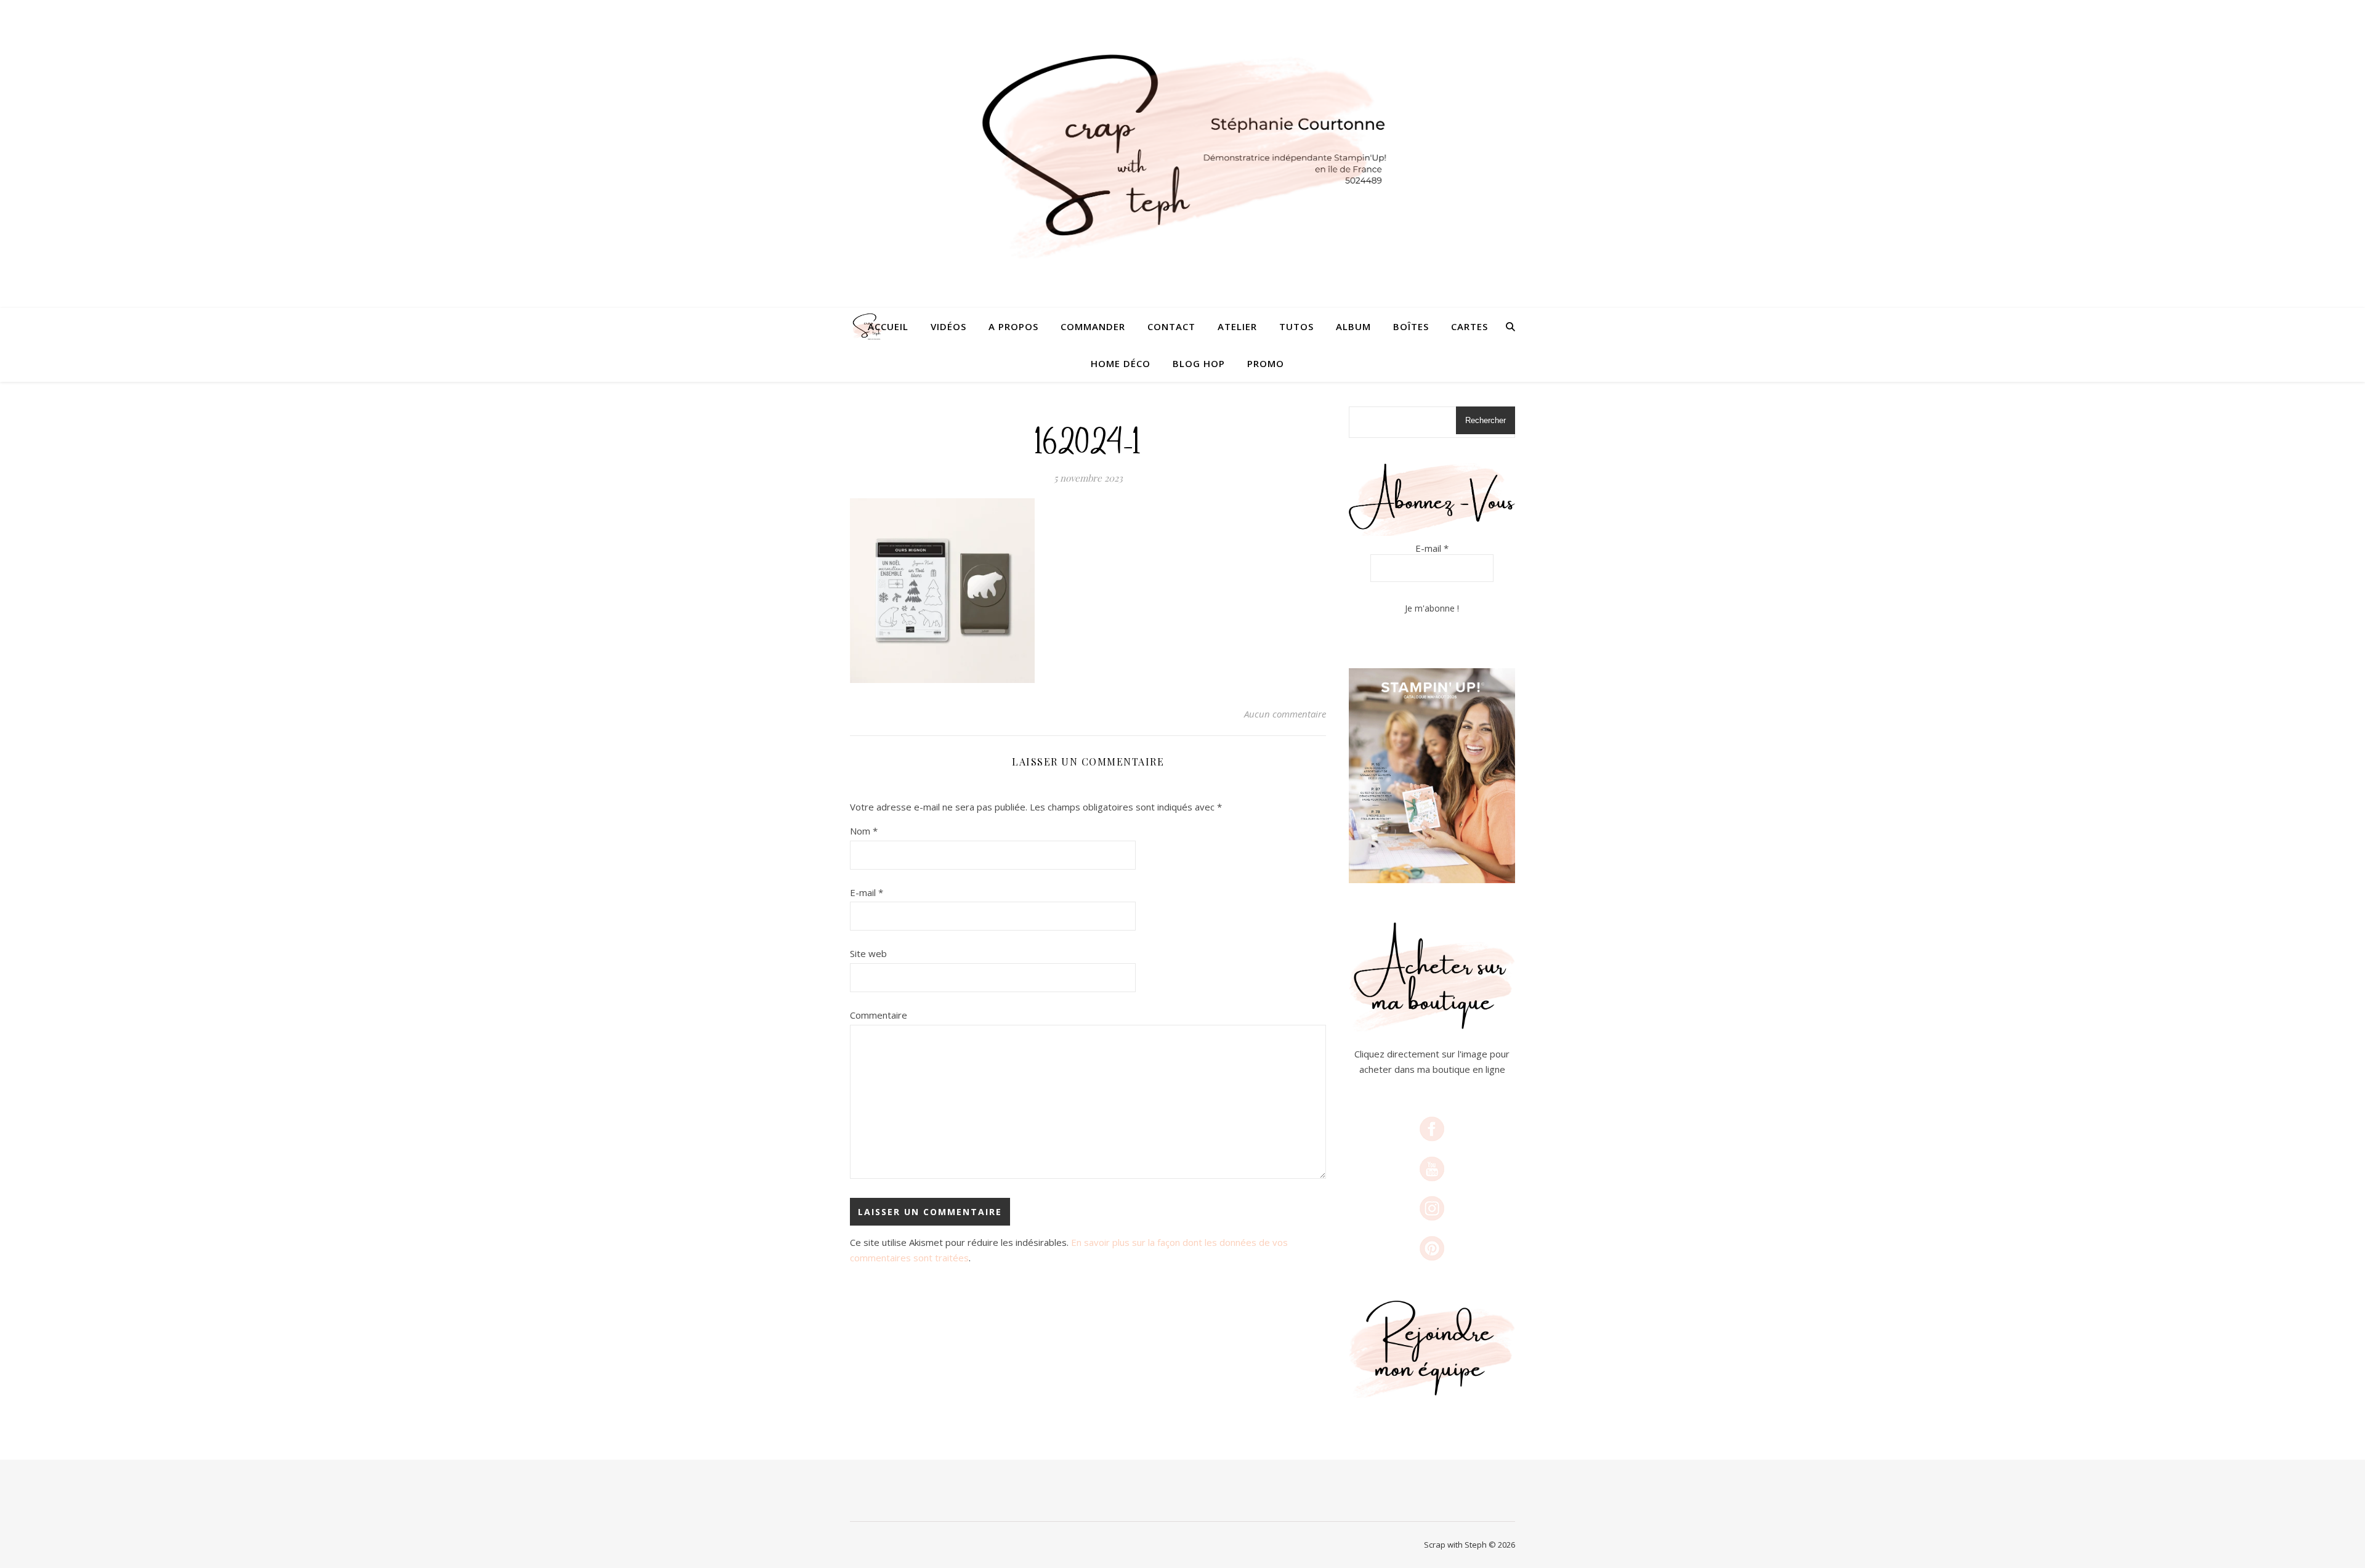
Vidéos (948, 326)
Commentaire (879, 1015)
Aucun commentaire (1285, 714)
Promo (1266, 363)
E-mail (867, 892)
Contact (1171, 326)
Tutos (1296, 326)
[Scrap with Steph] (1182, 154)
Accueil (888, 326)
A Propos (1013, 326)
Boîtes (1411, 326)
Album (1353, 326)
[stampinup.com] (1432, 776)
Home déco (1121, 363)
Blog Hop (1199, 363)
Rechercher (1486, 420)
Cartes (1470, 326)
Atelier (1237, 326)
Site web (868, 953)
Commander (1093, 326)
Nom (864, 831)
